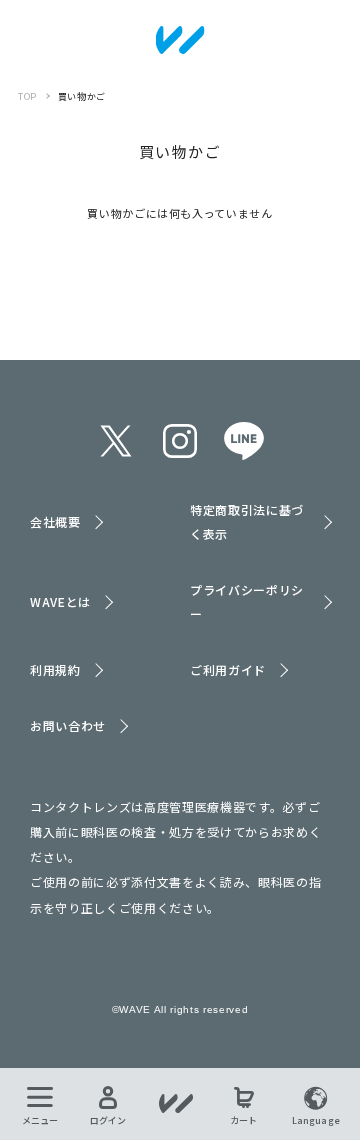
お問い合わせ (68, 725)
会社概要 (55, 521)
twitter (116, 441)
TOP (27, 96)
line (244, 441)
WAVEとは (60, 601)
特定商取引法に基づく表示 (247, 521)
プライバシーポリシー (247, 601)
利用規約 (55, 669)
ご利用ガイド (228, 669)
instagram (180, 441)
